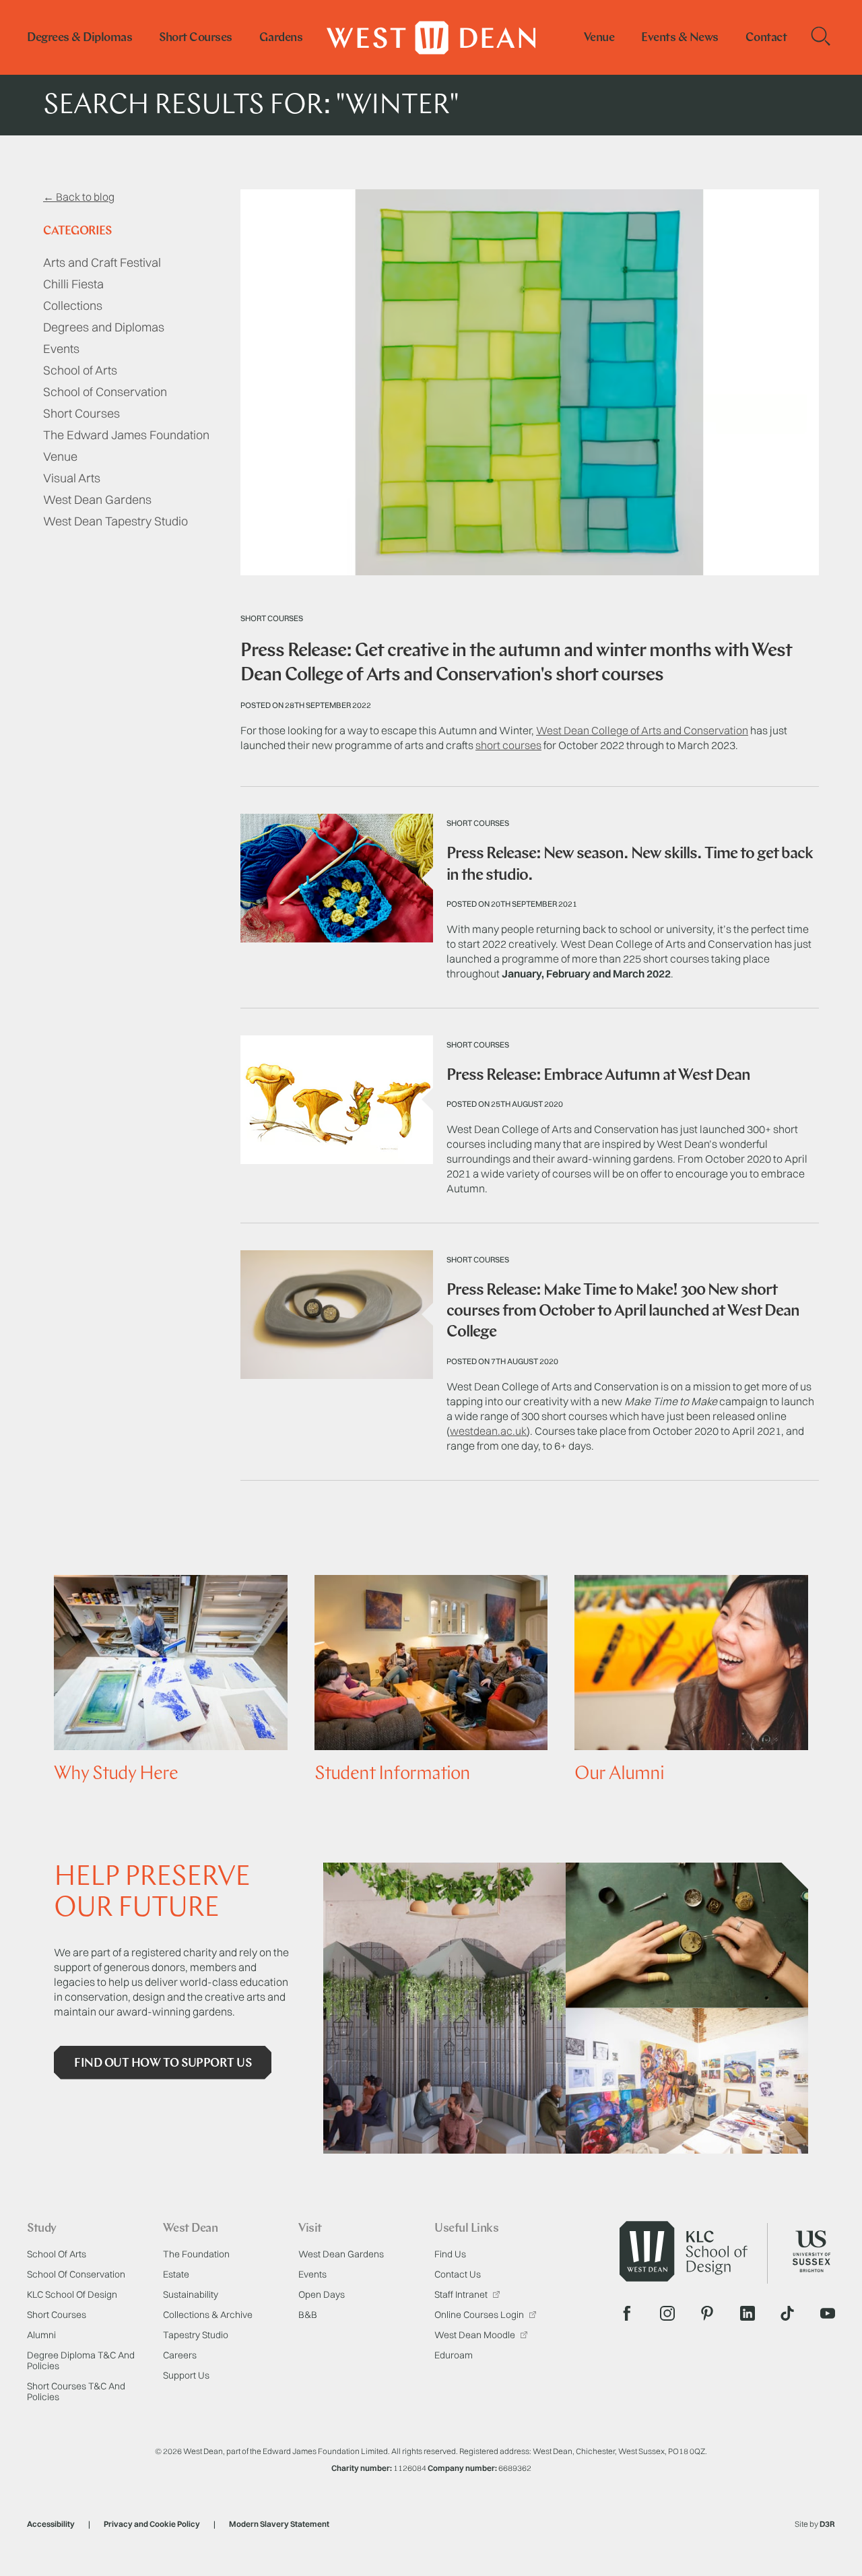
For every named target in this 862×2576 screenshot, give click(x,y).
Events (61, 349)
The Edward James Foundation (126, 435)
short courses (508, 745)
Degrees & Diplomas (79, 38)
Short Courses (81, 413)
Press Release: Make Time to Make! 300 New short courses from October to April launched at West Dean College (623, 1312)
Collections (73, 305)
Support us (186, 2375)
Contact (766, 38)
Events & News (680, 38)
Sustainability (191, 2294)
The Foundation (196, 2254)
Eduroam (454, 2355)
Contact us (458, 2274)
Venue (599, 38)
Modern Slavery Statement (279, 2524)
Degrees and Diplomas (104, 327)
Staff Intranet (462, 2294)
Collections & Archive (208, 2315)
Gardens (281, 38)
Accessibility (51, 2524)
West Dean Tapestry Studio (115, 521)
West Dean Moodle (476, 2335)
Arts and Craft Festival (102, 262)
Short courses (196, 38)
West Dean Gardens (97, 500)
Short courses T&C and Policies (76, 2391)
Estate (176, 2274)
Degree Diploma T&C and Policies (81, 2360)
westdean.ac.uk (488, 1431)
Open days (322, 2294)
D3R (827, 2524)
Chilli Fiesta (73, 284)
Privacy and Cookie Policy (152, 2524)
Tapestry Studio (196, 2335)
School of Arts (80, 370)
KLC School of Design (72, 2294)
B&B (308, 2315)
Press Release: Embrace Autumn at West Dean (598, 1076)
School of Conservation (105, 392)
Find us (450, 2254)
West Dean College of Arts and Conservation (642, 730)
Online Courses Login (480, 2315)
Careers (180, 2355)
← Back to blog (79, 197)
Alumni (41, 2335)
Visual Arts (72, 478)
